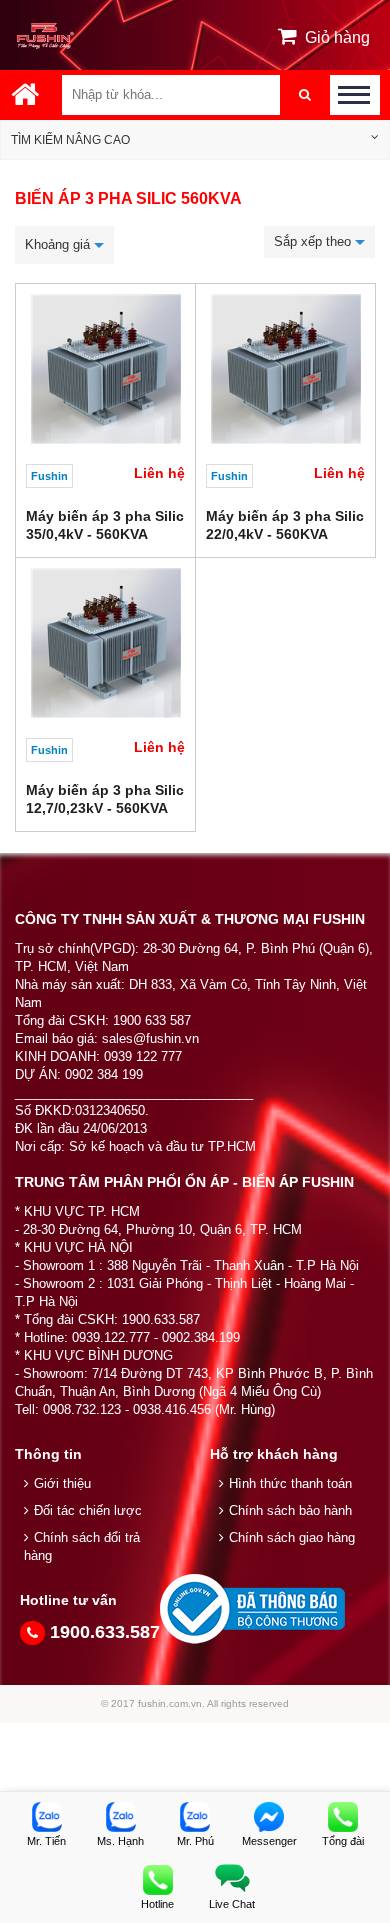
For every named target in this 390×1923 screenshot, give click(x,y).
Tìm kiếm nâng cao (70, 140)
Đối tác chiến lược (88, 1510)
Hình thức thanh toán (290, 1483)
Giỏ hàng (337, 37)
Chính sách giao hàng (292, 1537)
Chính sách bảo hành (290, 1510)
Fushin (49, 476)
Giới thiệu (62, 1483)
